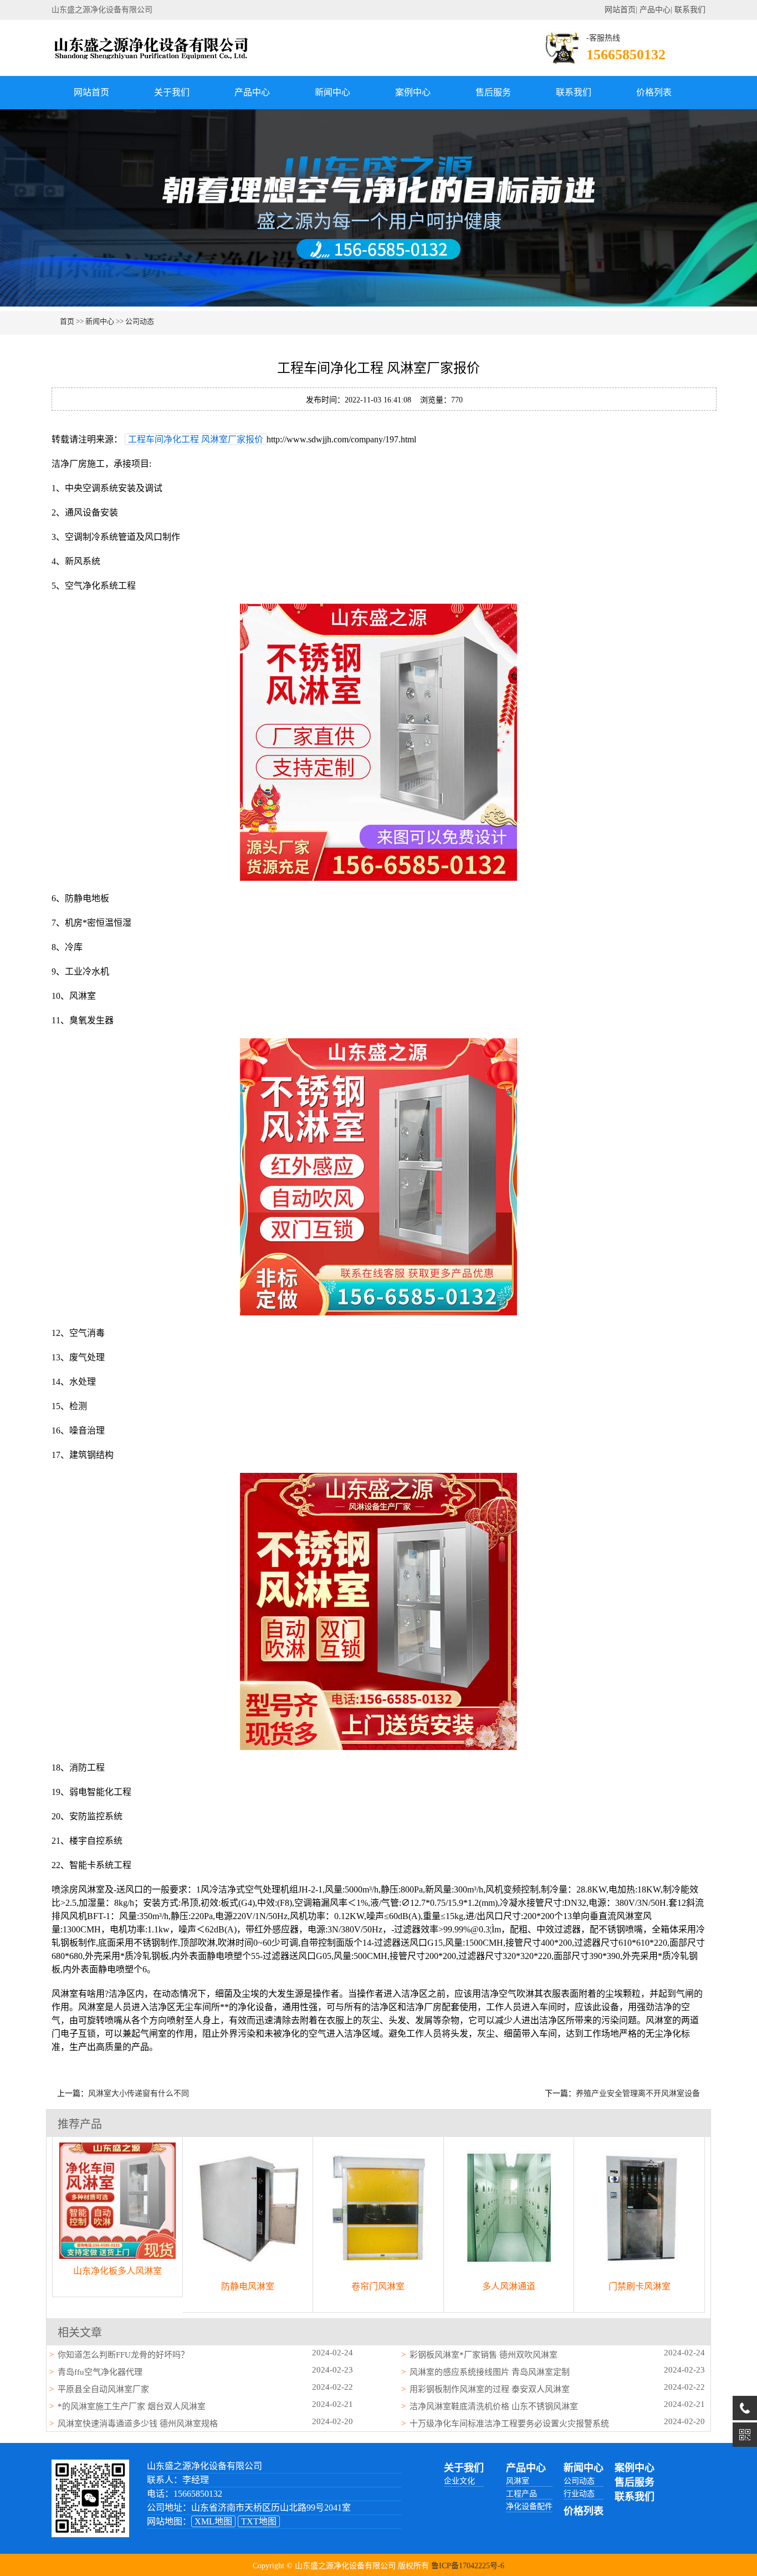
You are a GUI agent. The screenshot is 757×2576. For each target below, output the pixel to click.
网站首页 (620, 10)
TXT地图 (259, 2521)
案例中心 (413, 92)
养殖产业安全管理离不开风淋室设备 (638, 2093)
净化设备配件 (529, 2506)
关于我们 (172, 92)
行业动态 (579, 2494)
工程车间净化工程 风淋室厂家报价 (196, 439)
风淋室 (518, 2481)
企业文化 (459, 2481)
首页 (67, 321)
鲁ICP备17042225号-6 (468, 2566)
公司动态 (140, 321)
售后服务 (493, 92)
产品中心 (655, 10)
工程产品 (521, 2494)
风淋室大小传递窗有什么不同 (139, 2093)
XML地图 (213, 2521)
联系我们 (690, 10)
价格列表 (654, 92)
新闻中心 (333, 92)
